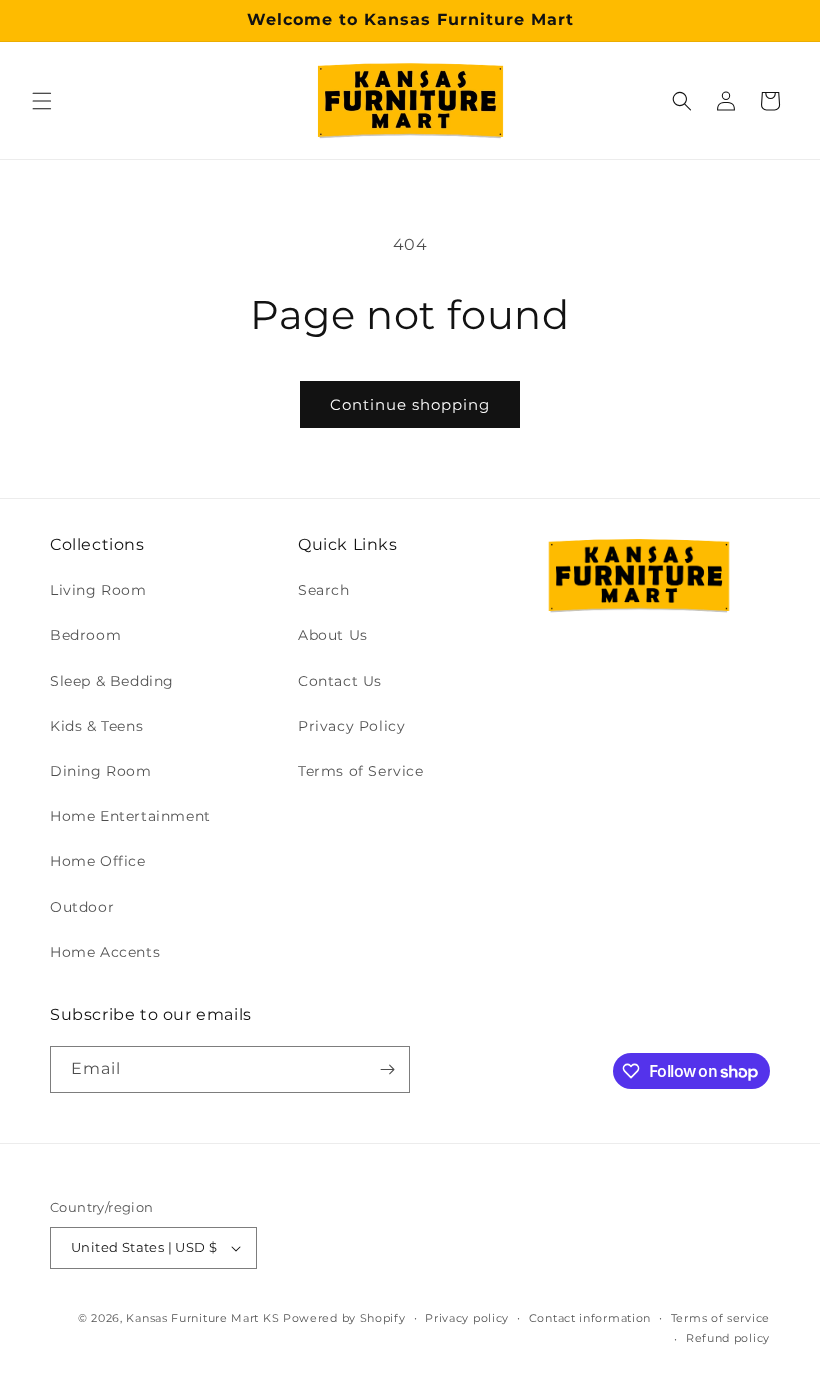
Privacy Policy (351, 726)
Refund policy (728, 1338)
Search (324, 590)
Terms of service (720, 1318)
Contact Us (340, 681)
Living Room (98, 590)
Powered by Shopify (344, 1318)
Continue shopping (410, 404)
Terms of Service (361, 771)
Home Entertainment (130, 816)
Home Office (98, 861)
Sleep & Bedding (112, 681)
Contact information (590, 1318)
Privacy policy (467, 1318)
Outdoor (82, 907)
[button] (42, 101)
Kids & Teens (96, 726)
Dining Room (101, 771)
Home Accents (105, 952)
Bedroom (85, 635)
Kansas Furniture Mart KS (202, 1318)
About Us (333, 635)
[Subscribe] (387, 1069)
